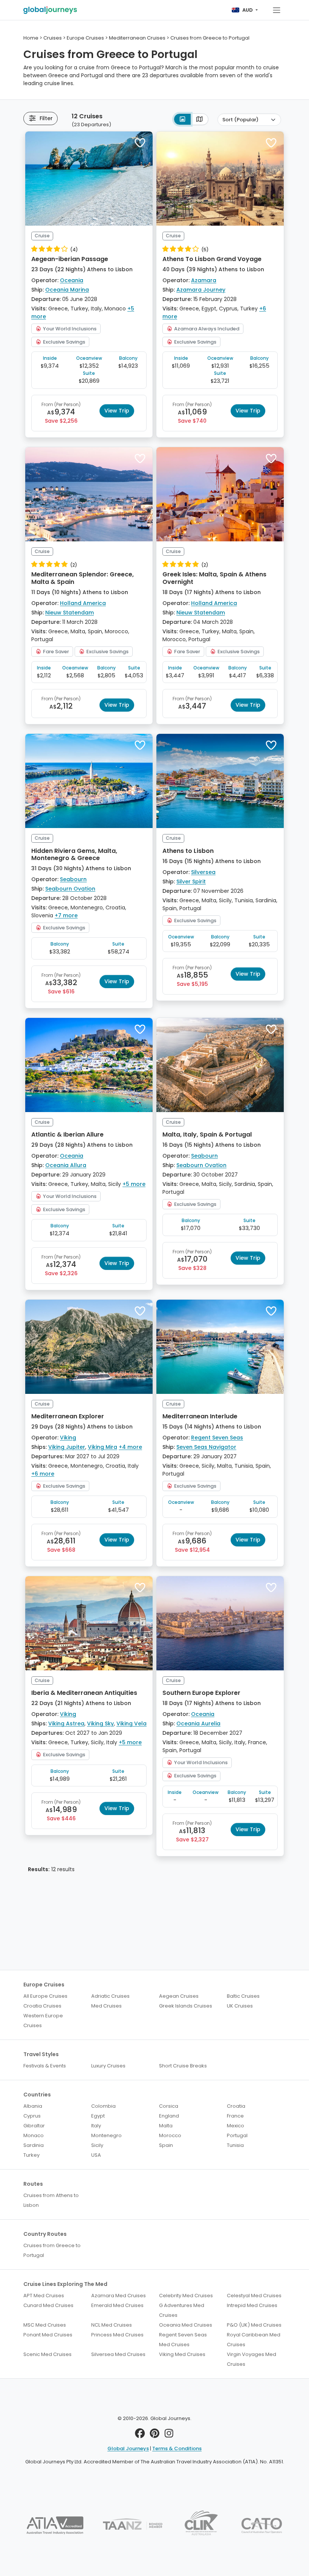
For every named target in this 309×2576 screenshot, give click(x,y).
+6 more (43, 1474)
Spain (166, 2145)
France (235, 2116)
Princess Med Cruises (117, 2335)
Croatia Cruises (42, 2006)
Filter (46, 118)
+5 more (134, 1184)
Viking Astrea (66, 1723)
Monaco (34, 2135)
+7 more (66, 915)
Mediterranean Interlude (200, 1416)
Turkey (31, 2155)
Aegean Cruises (179, 1996)
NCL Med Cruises (112, 2325)
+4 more (130, 1447)
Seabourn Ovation (70, 889)
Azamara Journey (201, 290)
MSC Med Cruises (45, 2325)
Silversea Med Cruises (118, 2354)
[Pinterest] (155, 2435)
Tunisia (235, 2145)
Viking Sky (100, 1723)
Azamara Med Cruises (119, 2296)
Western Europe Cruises (43, 2021)
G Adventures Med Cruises (182, 2310)
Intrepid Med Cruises (252, 2305)
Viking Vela (132, 1723)
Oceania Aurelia (198, 1723)
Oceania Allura (66, 1165)
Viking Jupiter (67, 1447)
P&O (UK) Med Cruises (254, 2325)
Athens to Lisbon (188, 851)
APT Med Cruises (44, 2296)
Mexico (236, 2126)
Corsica (169, 2106)
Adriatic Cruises (110, 1996)
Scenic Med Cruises (47, 2354)
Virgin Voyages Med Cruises (252, 2359)
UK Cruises (240, 2006)
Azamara (204, 280)
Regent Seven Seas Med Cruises (183, 2340)
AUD (248, 10)
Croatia (236, 2106)
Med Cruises (106, 2006)
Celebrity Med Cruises (186, 2296)
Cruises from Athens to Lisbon (51, 2200)
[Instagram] (169, 2435)
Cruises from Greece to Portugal (52, 2250)
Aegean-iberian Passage (70, 259)
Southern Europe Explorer (201, 1693)
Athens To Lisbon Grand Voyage (212, 259)
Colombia (103, 2106)
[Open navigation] (277, 10)
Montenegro (106, 2135)
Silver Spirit (191, 882)
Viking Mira (102, 1447)
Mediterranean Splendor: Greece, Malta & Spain (83, 578)
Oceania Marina (67, 290)
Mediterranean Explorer (68, 1416)
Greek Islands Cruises (186, 2006)
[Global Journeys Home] (50, 10)
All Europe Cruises (45, 1996)
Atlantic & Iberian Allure (67, 1134)
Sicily (97, 2145)
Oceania (72, 280)
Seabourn (73, 879)
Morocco (170, 2135)
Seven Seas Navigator (206, 1447)
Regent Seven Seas (217, 1438)
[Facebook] (140, 2435)
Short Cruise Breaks (183, 2066)
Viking (68, 1438)
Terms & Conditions (177, 2448)
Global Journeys (128, 2448)
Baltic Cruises (243, 1996)
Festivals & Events (45, 2066)
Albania (33, 2106)
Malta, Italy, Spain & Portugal (207, 1134)
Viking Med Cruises (182, 2354)
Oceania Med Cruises (186, 2325)
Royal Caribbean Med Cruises (254, 2340)
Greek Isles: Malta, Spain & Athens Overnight (214, 578)
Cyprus (32, 2116)
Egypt (98, 2116)
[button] (140, 143)
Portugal (237, 2135)
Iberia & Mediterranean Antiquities (84, 1693)
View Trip (117, 411)
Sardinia (34, 2145)
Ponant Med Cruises (48, 2335)
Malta (166, 2126)
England (169, 2116)
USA (96, 2155)
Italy (96, 2126)
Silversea (203, 872)
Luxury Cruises (108, 2066)
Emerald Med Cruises (117, 2305)
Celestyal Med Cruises (254, 2296)
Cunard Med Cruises (48, 2305)
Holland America (83, 603)
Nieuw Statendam (70, 613)
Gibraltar (34, 2126)
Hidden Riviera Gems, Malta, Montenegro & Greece (74, 854)
